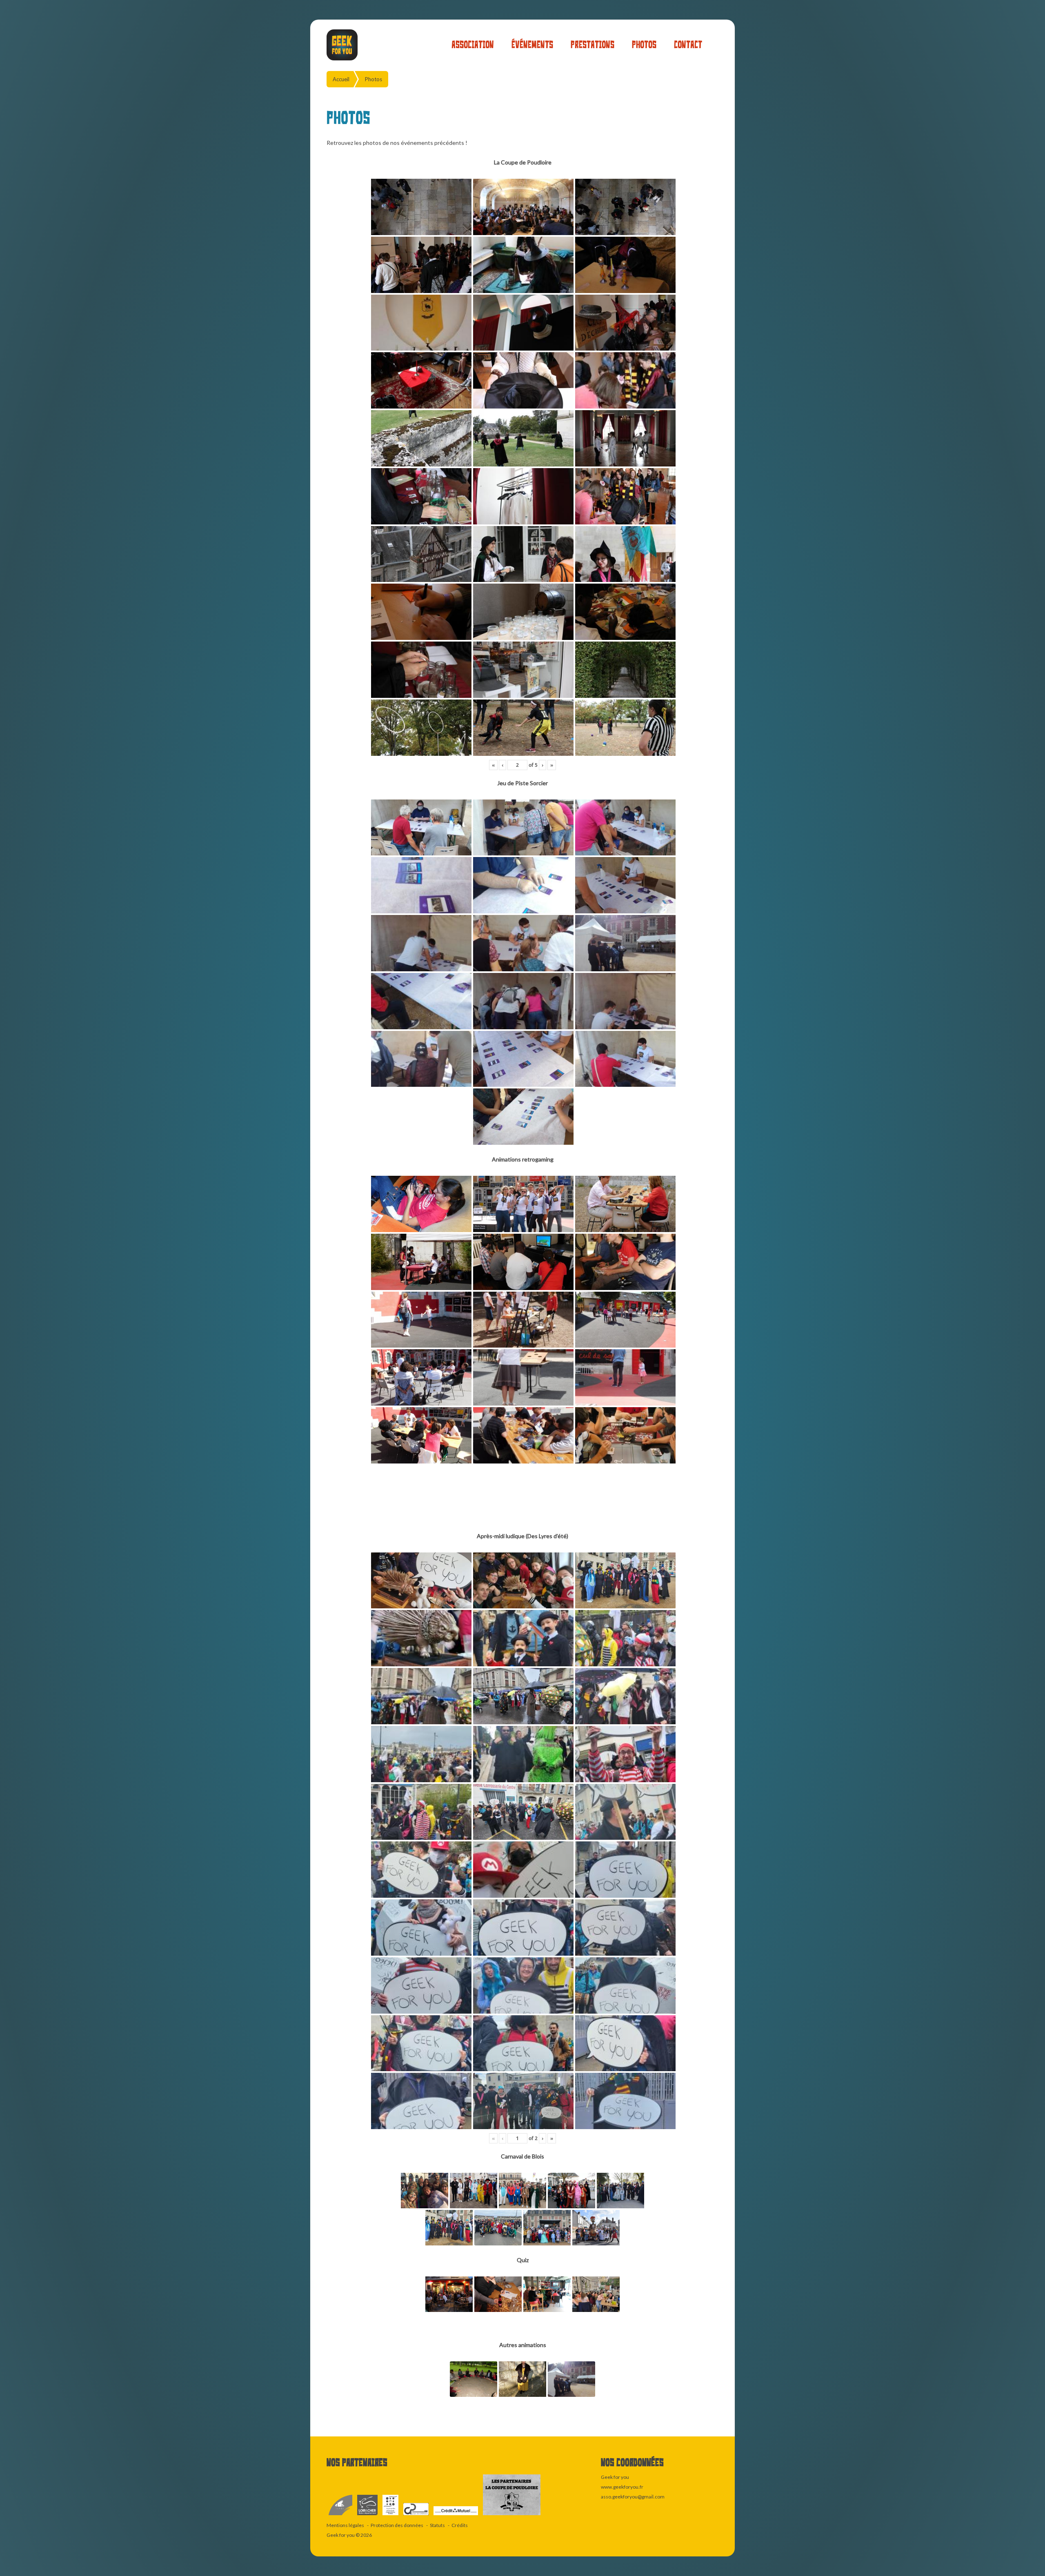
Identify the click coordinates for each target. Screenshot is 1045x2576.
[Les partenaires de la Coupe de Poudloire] (512, 2515)
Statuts (437, 2525)
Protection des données (397, 2525)
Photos (644, 45)
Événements (532, 45)
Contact (688, 45)
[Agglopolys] (391, 2515)
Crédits (460, 2525)
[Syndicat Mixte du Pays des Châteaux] (416, 2515)
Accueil (341, 79)
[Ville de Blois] (341, 2515)
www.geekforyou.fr (622, 2487)
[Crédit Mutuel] (456, 2515)
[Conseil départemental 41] (368, 2515)
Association (473, 45)
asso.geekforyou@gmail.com (633, 2497)
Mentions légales (345, 2525)
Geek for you (341, 2535)
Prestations (593, 45)
